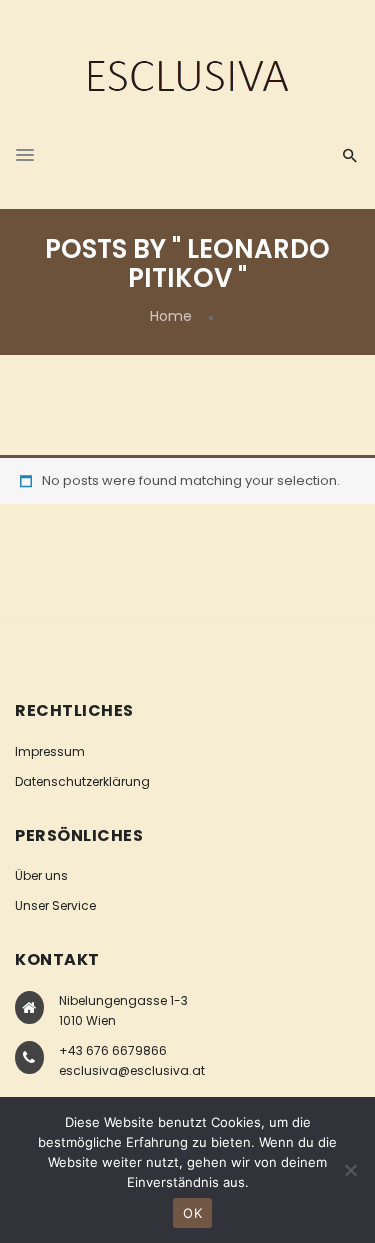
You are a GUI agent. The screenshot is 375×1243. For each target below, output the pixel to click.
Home (171, 316)
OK (192, 1213)
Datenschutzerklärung (82, 781)
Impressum (50, 751)
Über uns (41, 875)
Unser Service (55, 905)
